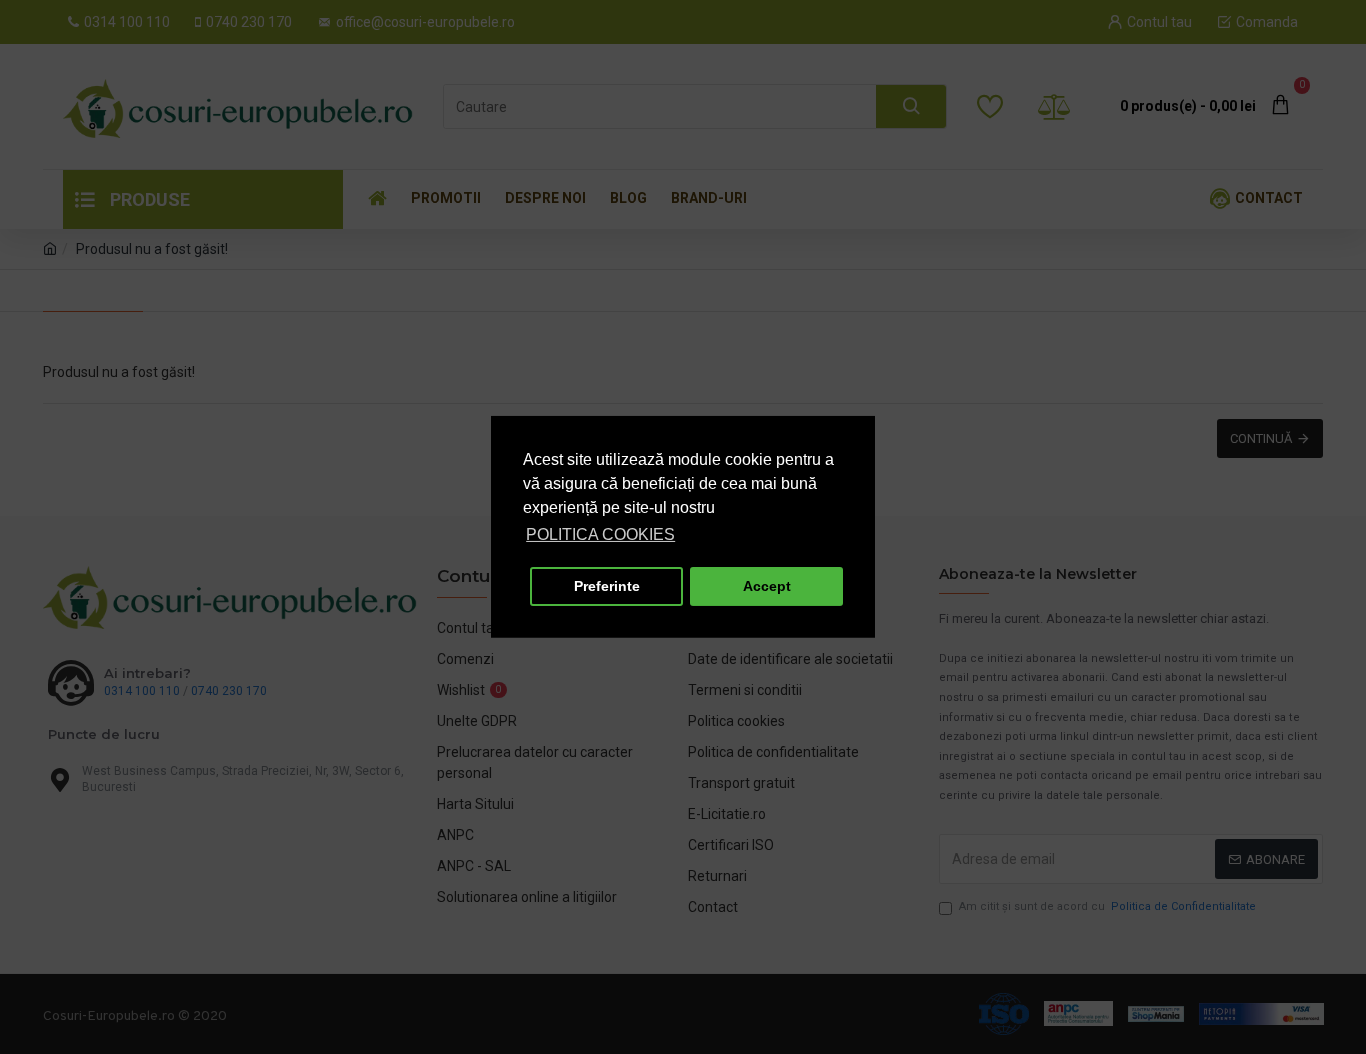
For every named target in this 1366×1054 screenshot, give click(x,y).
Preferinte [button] (607, 586)
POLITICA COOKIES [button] (600, 534)
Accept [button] (767, 586)
